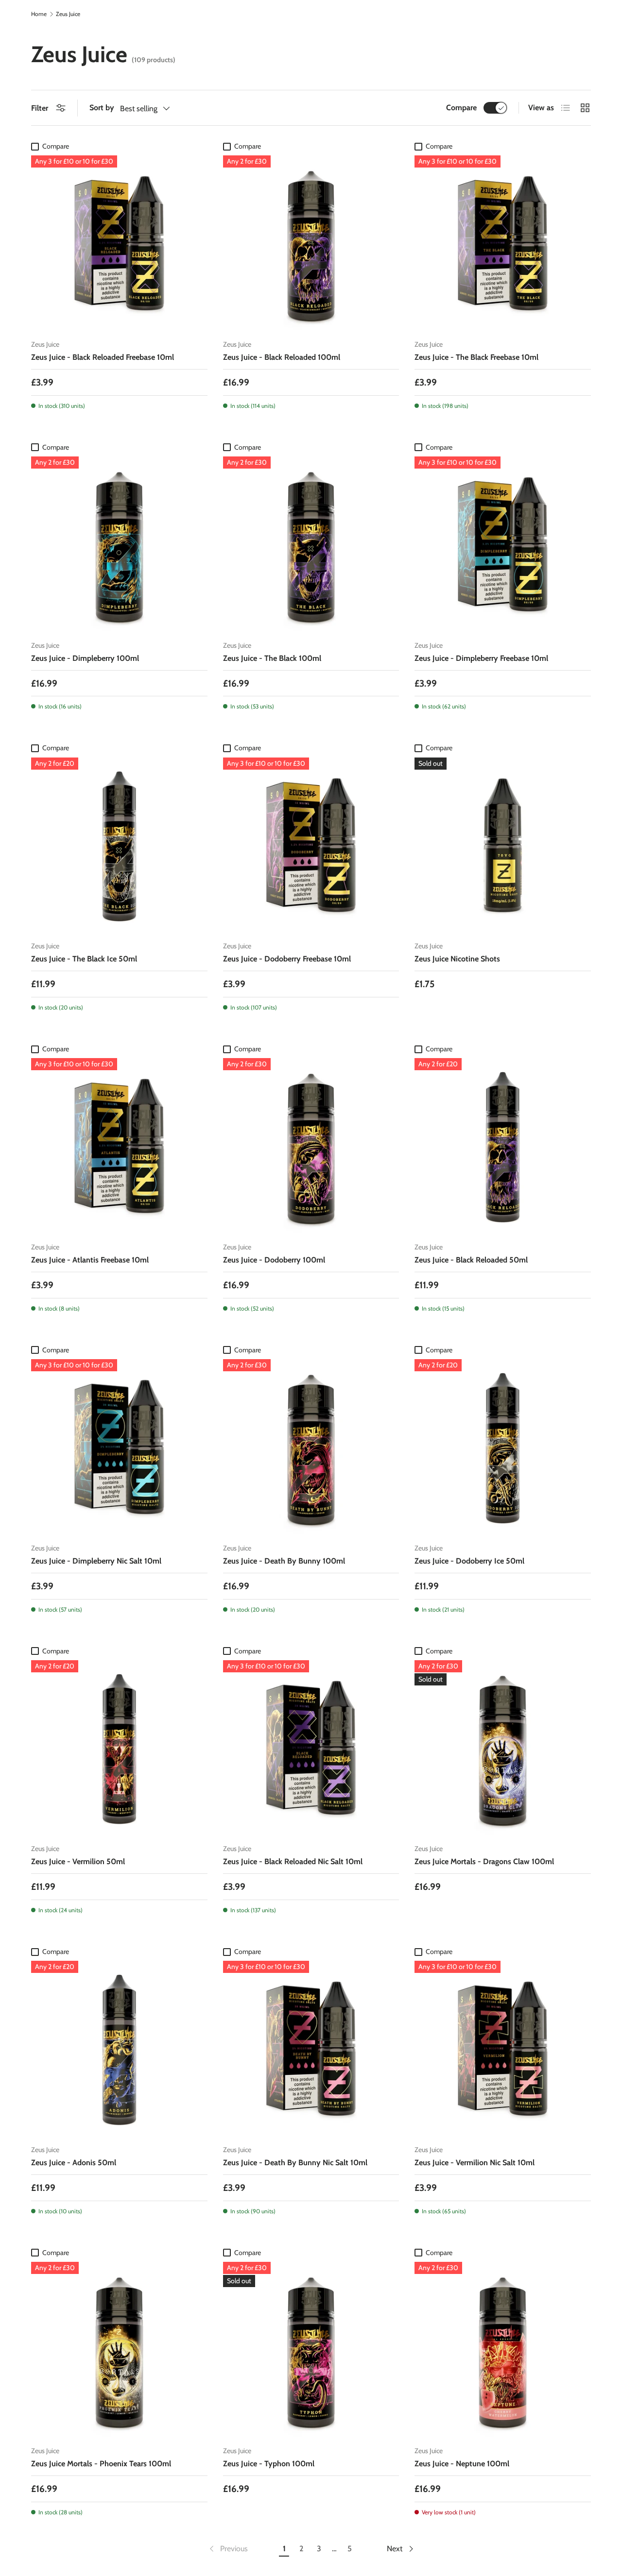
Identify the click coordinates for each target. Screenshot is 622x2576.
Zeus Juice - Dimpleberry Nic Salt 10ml (96, 1561)
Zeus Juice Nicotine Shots (457, 959)
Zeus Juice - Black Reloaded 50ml (471, 1260)
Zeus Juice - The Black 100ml (272, 658)
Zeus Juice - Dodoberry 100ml (274, 1260)
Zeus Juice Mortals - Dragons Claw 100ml (484, 1861)
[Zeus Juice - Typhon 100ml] (311, 2350)
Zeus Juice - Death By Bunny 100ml (284, 1561)
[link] (228, 2549)
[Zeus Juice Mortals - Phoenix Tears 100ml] (119, 2350)
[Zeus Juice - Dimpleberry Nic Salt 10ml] (119, 1447)
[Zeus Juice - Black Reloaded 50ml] (503, 1146)
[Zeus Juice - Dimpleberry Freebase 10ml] (503, 545)
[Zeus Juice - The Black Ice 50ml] (119, 846)
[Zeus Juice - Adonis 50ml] (119, 2049)
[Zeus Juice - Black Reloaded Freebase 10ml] (119, 244)
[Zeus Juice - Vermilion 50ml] (119, 1748)
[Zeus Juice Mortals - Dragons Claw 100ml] (503, 1748)
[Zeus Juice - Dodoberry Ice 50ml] (503, 1447)
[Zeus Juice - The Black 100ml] (311, 545)
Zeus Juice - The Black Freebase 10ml (476, 357)
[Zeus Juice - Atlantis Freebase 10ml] (119, 1146)
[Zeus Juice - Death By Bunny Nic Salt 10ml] (311, 2049)
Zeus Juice (68, 14)
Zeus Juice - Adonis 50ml (74, 2163)
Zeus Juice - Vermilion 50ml (78, 1861)
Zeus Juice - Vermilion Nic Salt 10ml (475, 2163)
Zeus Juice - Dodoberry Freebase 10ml (287, 959)
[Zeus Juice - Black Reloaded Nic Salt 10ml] (311, 1748)
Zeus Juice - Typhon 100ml (269, 2464)
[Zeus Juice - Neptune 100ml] (503, 2350)
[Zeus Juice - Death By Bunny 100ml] (311, 1447)
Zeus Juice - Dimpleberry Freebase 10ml (481, 658)
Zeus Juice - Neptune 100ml (462, 2464)
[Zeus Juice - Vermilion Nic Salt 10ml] (503, 2049)
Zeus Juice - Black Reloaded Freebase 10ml (103, 357)
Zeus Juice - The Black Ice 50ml (84, 959)
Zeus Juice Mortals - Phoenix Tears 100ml (101, 2464)
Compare (461, 108)
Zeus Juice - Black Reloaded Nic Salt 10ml (293, 1861)
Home (39, 14)
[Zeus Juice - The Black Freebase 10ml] (503, 244)
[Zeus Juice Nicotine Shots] (503, 846)
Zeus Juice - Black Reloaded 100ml (282, 357)
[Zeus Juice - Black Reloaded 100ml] (311, 244)
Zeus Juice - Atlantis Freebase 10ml (90, 1260)
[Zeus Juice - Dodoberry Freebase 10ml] (311, 846)
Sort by (102, 108)
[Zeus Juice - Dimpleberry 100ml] (119, 545)
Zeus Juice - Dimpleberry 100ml (85, 658)
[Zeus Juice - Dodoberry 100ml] (311, 1146)
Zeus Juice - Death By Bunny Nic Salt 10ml (295, 2163)
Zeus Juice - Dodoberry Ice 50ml (469, 1561)
